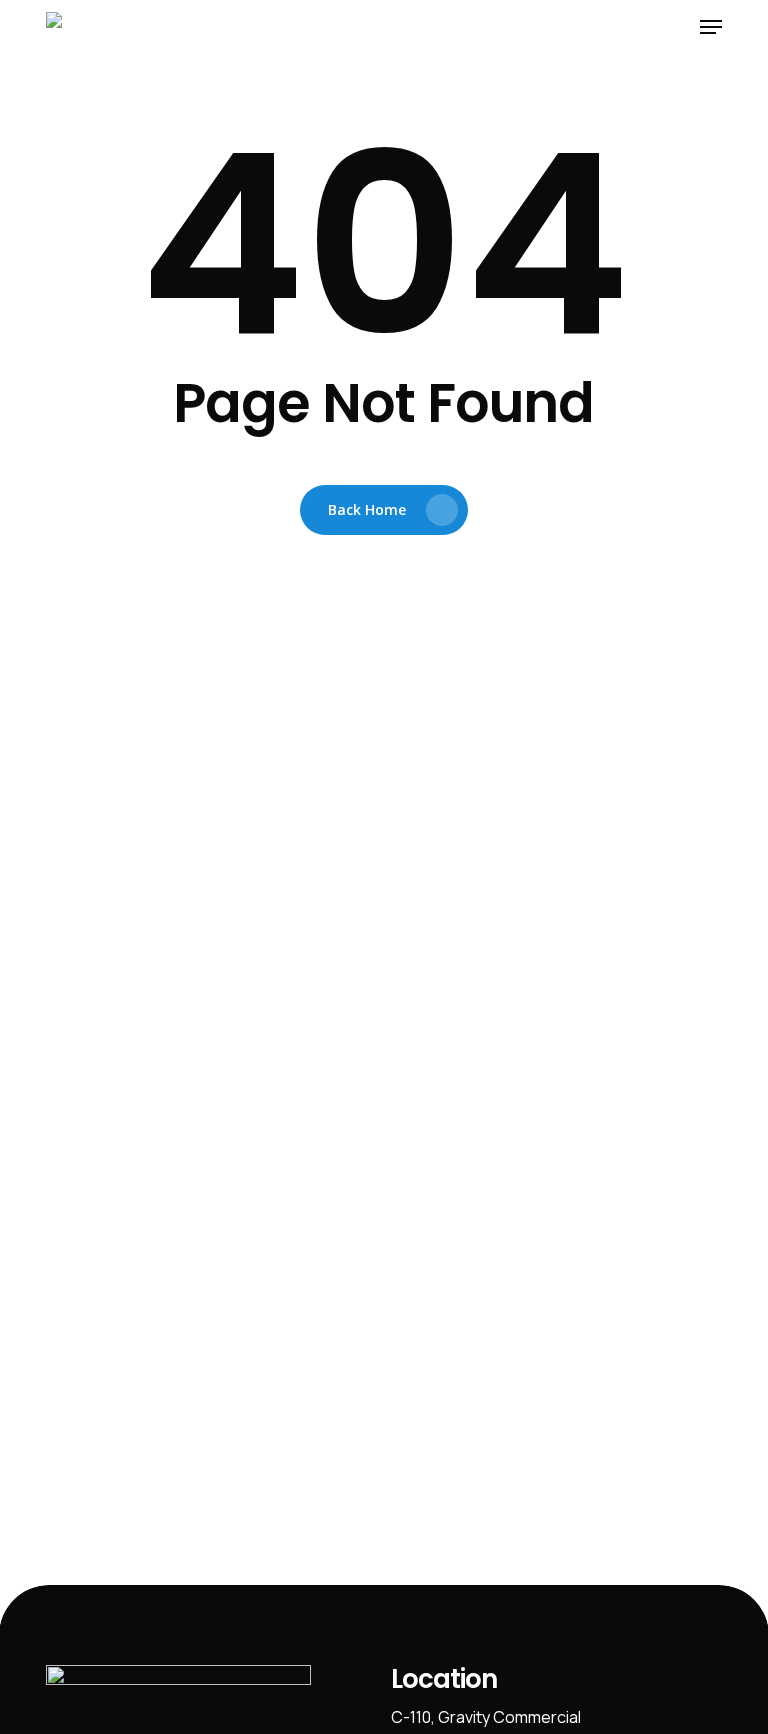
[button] (711, 27)
